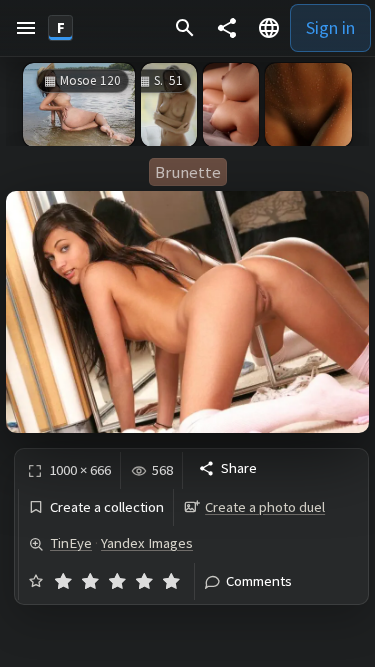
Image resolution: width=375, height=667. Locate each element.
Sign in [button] (330, 27)
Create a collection (107, 507)
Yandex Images (147, 543)
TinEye (71, 543)
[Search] (185, 28)
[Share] (227, 28)
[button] (26, 28)
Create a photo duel (265, 507)
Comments (259, 581)
